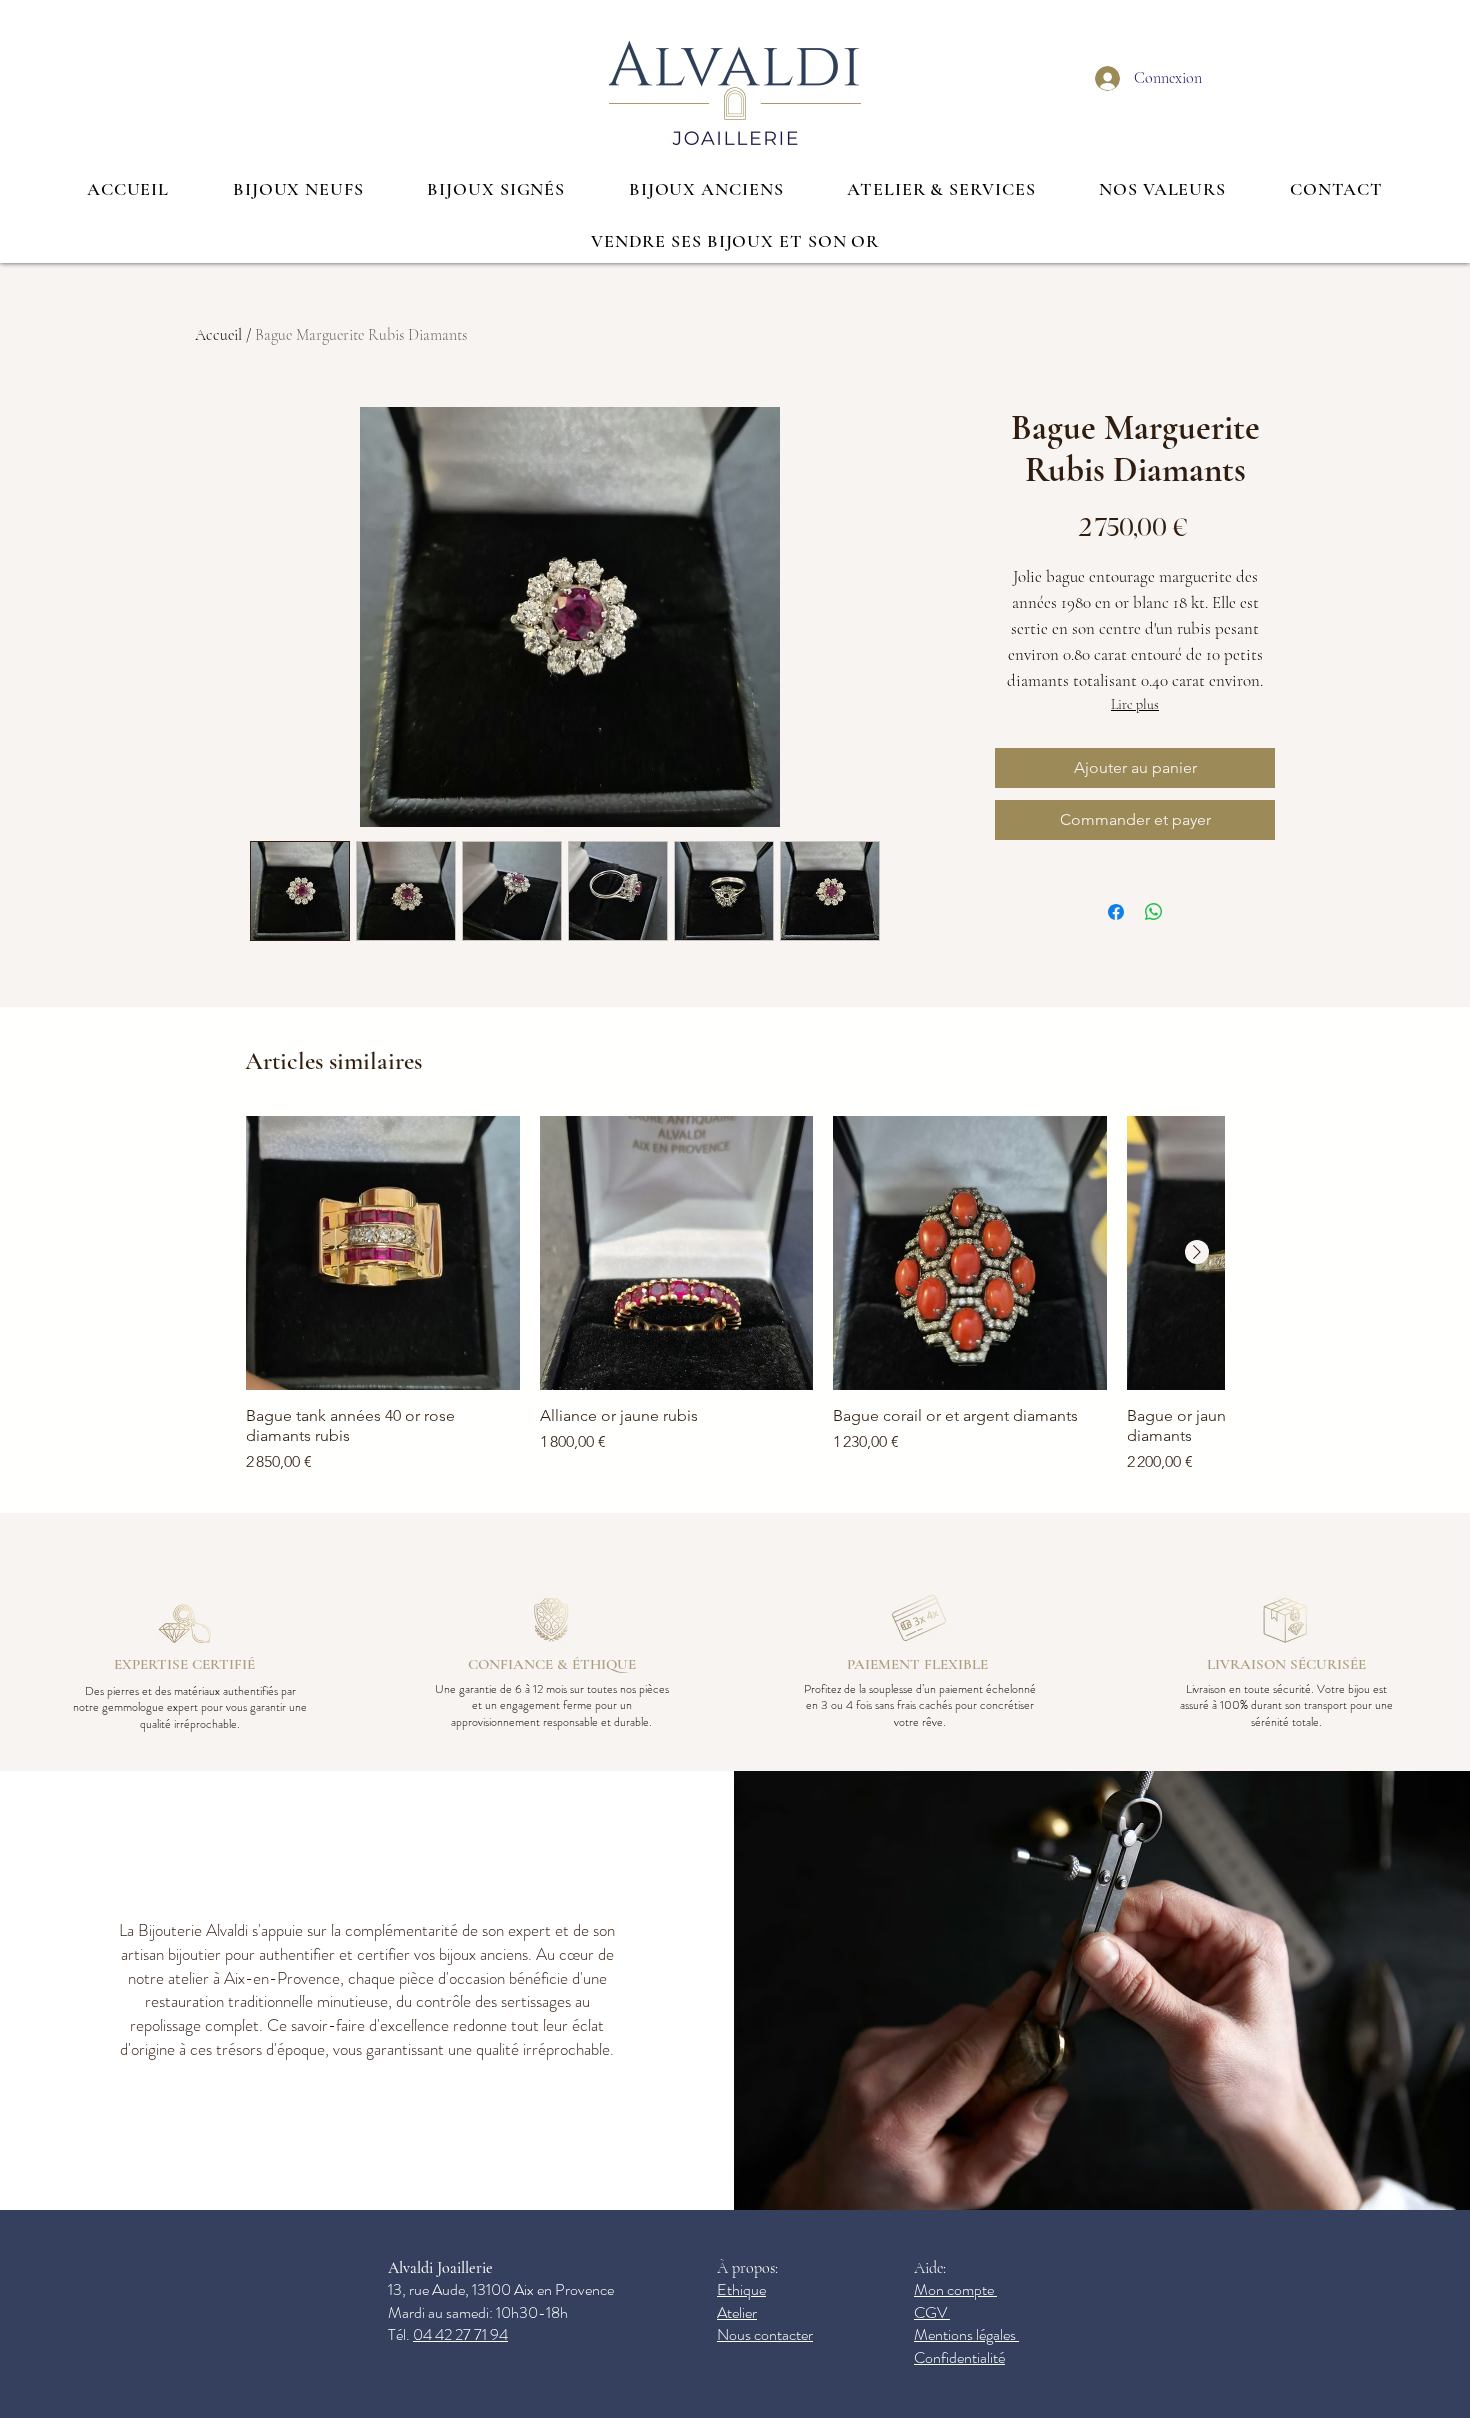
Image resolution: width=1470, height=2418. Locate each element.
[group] (735, 1295)
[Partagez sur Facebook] (1116, 912)
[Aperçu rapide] (383, 1253)
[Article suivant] (1197, 1252)
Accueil (218, 335)
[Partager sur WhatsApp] (1154, 912)
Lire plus (1135, 704)
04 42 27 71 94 (460, 2334)
